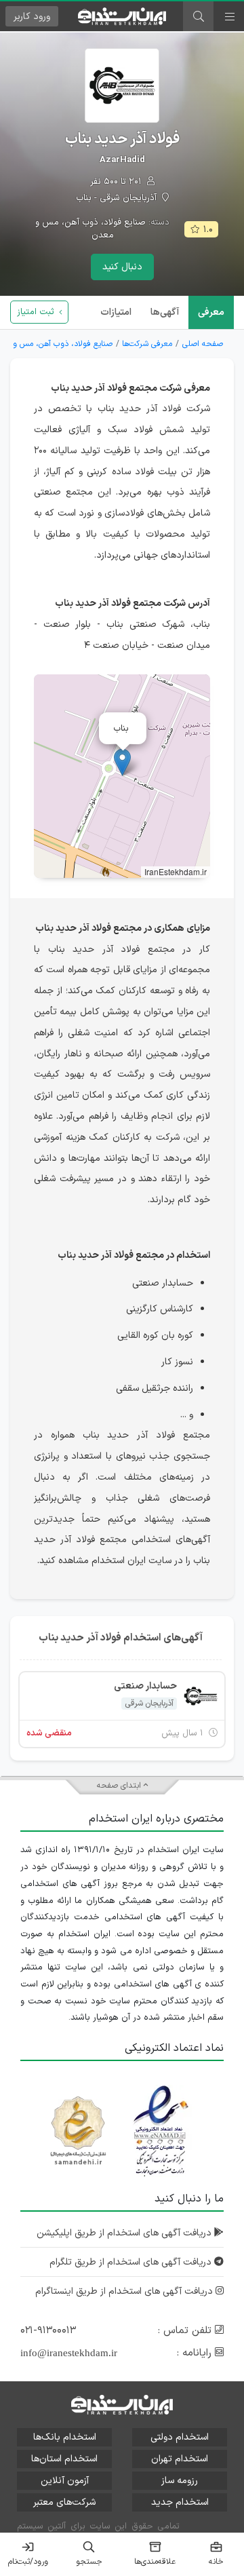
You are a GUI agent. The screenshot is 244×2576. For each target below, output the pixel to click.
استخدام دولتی (180, 2437)
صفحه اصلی (203, 344)
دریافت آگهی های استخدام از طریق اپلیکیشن (125, 2233)
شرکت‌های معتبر (64, 2502)
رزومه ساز (180, 2481)
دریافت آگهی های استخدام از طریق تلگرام (132, 2262)
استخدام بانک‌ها (65, 2437)
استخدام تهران (180, 2459)
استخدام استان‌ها (64, 2459)
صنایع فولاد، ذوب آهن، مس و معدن (90, 229)
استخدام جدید (180, 2502)
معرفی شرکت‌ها (147, 344)
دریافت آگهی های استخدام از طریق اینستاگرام (125, 2291)
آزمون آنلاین (65, 2481)
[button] (122, 762)
